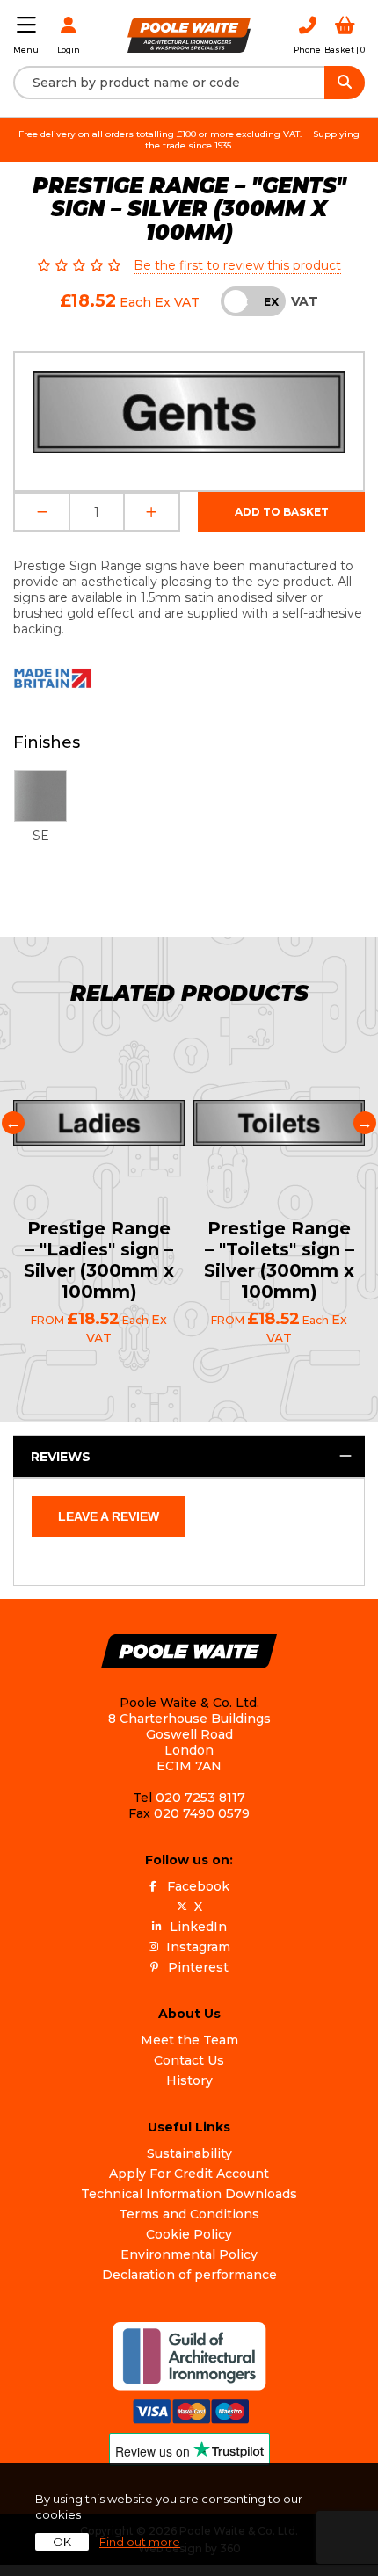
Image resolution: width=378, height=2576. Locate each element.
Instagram (198, 1947)
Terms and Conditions (189, 2214)
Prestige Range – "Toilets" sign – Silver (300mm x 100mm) (279, 1260)
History (189, 2080)
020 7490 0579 (202, 1813)
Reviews (61, 1457)
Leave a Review (109, 1516)
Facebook (198, 1886)
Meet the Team (189, 2040)
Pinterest (198, 1967)
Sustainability (189, 2153)
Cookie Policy (189, 2234)
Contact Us (189, 2060)
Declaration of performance (189, 2275)
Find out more (140, 2542)
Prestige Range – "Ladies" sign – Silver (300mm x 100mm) (99, 1260)
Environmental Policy (189, 2254)
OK (62, 2542)
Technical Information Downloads (189, 2194)
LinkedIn (198, 1927)
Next (365, 1123)
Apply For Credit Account (189, 2174)
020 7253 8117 (200, 1798)
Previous (13, 1123)
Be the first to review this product (237, 265)
